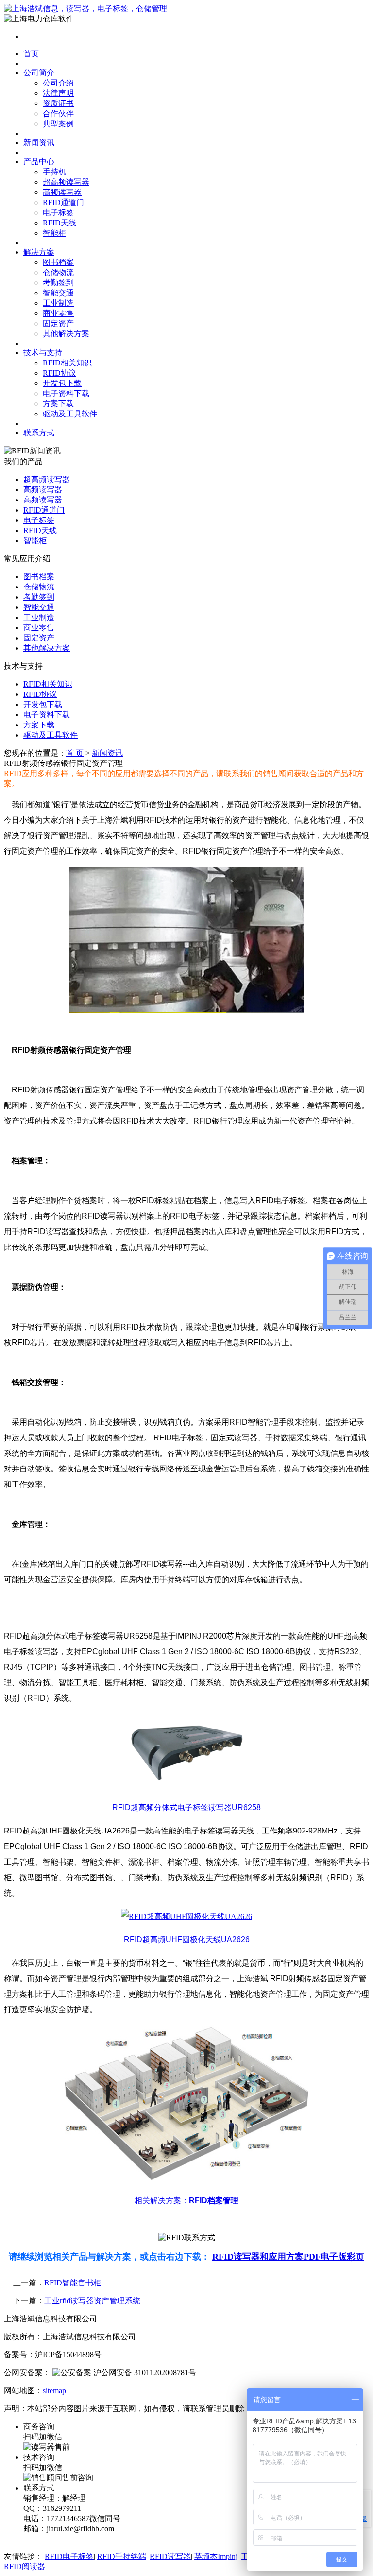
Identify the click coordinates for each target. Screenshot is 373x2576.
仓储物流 (58, 272)
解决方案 (39, 252)
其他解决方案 (66, 334)
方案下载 (58, 404)
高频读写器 (62, 192)
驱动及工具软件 (70, 414)
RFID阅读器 (25, 2567)
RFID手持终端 (122, 2556)
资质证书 (58, 103)
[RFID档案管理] (186, 2177)
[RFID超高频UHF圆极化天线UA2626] (186, 1916)
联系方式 (39, 433)
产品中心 (39, 162)
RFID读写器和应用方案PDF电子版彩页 (288, 2257)
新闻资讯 (39, 143)
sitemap (54, 2391)
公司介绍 (58, 83)
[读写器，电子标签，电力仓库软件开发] (85, 9)
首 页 (75, 753)
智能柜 (54, 233)
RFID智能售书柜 (73, 2283)
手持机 (54, 172)
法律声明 (58, 93)
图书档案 (58, 262)
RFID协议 (59, 373)
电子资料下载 (66, 393)
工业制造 (58, 303)
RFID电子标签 (69, 2556)
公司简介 (39, 73)
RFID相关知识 (67, 363)
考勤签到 (58, 283)
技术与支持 (43, 353)
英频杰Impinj (216, 2556)
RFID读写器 (170, 2556)
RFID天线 (59, 223)
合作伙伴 (58, 113)
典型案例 (58, 124)
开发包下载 (62, 383)
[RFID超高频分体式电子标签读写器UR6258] (186, 1784)
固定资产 (58, 323)
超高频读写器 (66, 182)
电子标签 (58, 213)
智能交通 (58, 293)
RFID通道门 (63, 202)
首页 (31, 54)
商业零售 (58, 313)
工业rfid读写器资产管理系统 (92, 2301)
